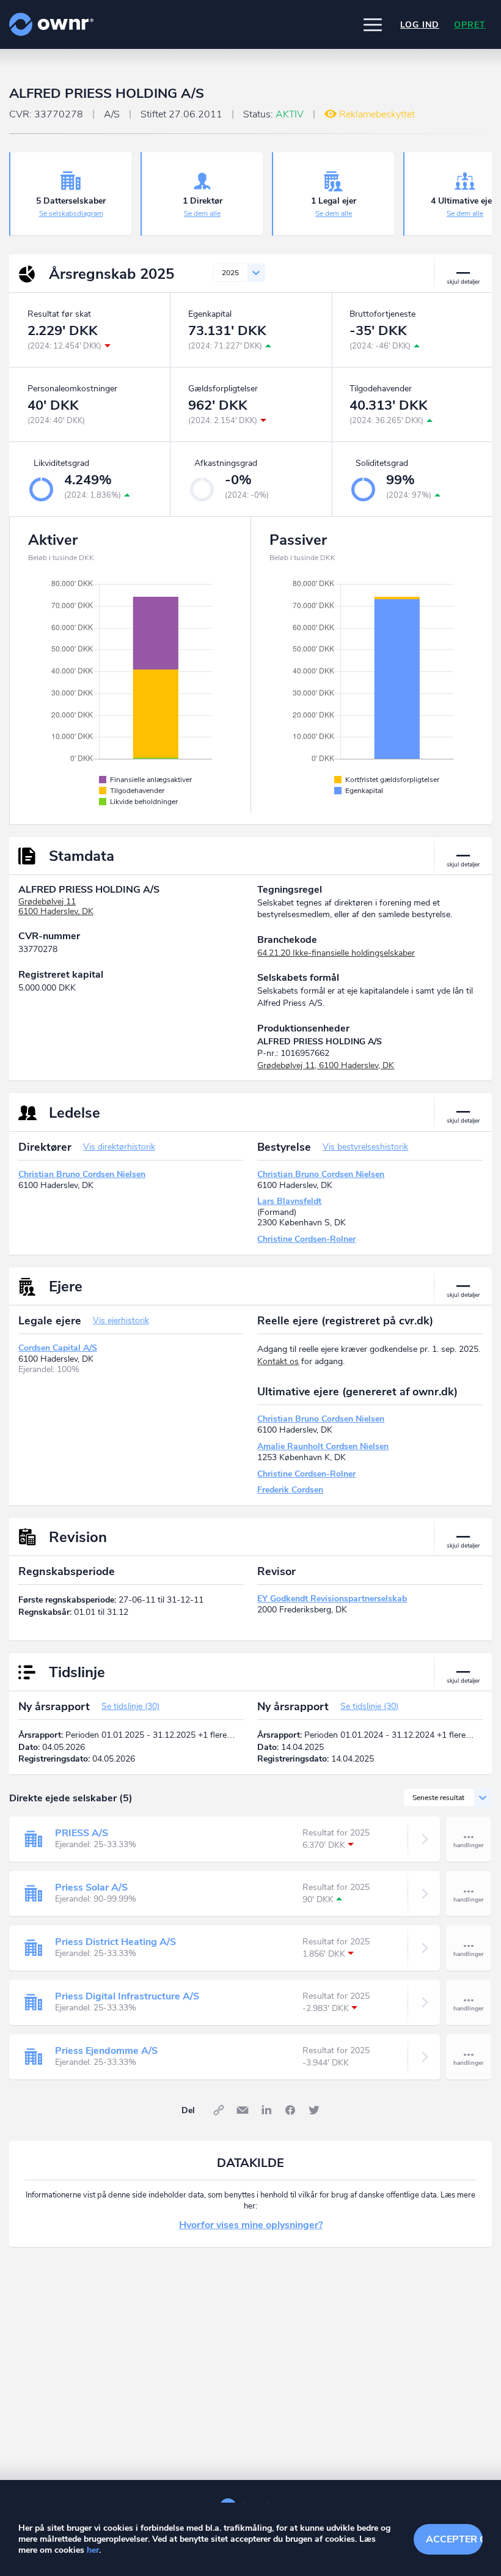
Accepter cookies (454, 2539)
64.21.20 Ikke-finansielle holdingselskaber (336, 953)
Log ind (420, 25)
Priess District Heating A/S (115, 1942)
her (93, 2550)
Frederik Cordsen (290, 1490)
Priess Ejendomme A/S (106, 2051)
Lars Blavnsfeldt (289, 1201)
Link (219, 2110)
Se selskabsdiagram (71, 213)
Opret (470, 25)
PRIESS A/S (82, 1833)
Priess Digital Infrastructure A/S (127, 1996)
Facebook (290, 2110)
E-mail (243, 2110)
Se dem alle (202, 213)
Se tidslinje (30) (130, 1706)
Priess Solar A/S (91, 1888)
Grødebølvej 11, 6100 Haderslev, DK (326, 1065)
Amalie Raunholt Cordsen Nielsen (323, 1446)
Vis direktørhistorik (119, 1147)
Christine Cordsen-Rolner (306, 1239)
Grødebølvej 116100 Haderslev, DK (56, 907)
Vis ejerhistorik (121, 1320)
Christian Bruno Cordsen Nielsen (82, 1174)
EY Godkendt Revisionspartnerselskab (332, 1599)
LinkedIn (266, 2110)
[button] (373, 24)
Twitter (314, 2110)
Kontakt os (278, 1361)
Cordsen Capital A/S (58, 1348)
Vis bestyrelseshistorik (365, 1147)
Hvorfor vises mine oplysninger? (251, 2225)
